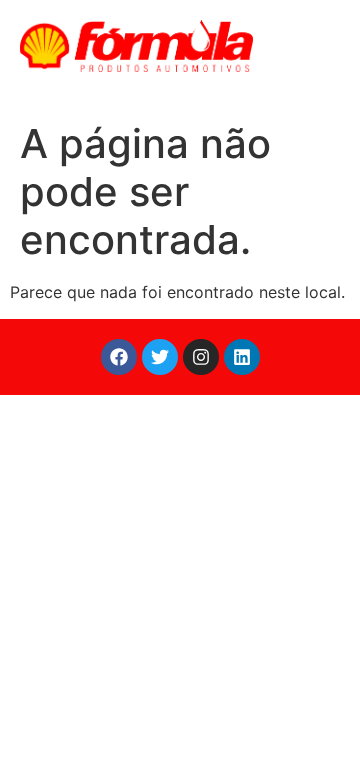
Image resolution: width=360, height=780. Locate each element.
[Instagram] (201, 357)
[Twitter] (160, 357)
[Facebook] (119, 357)
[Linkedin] (242, 357)
